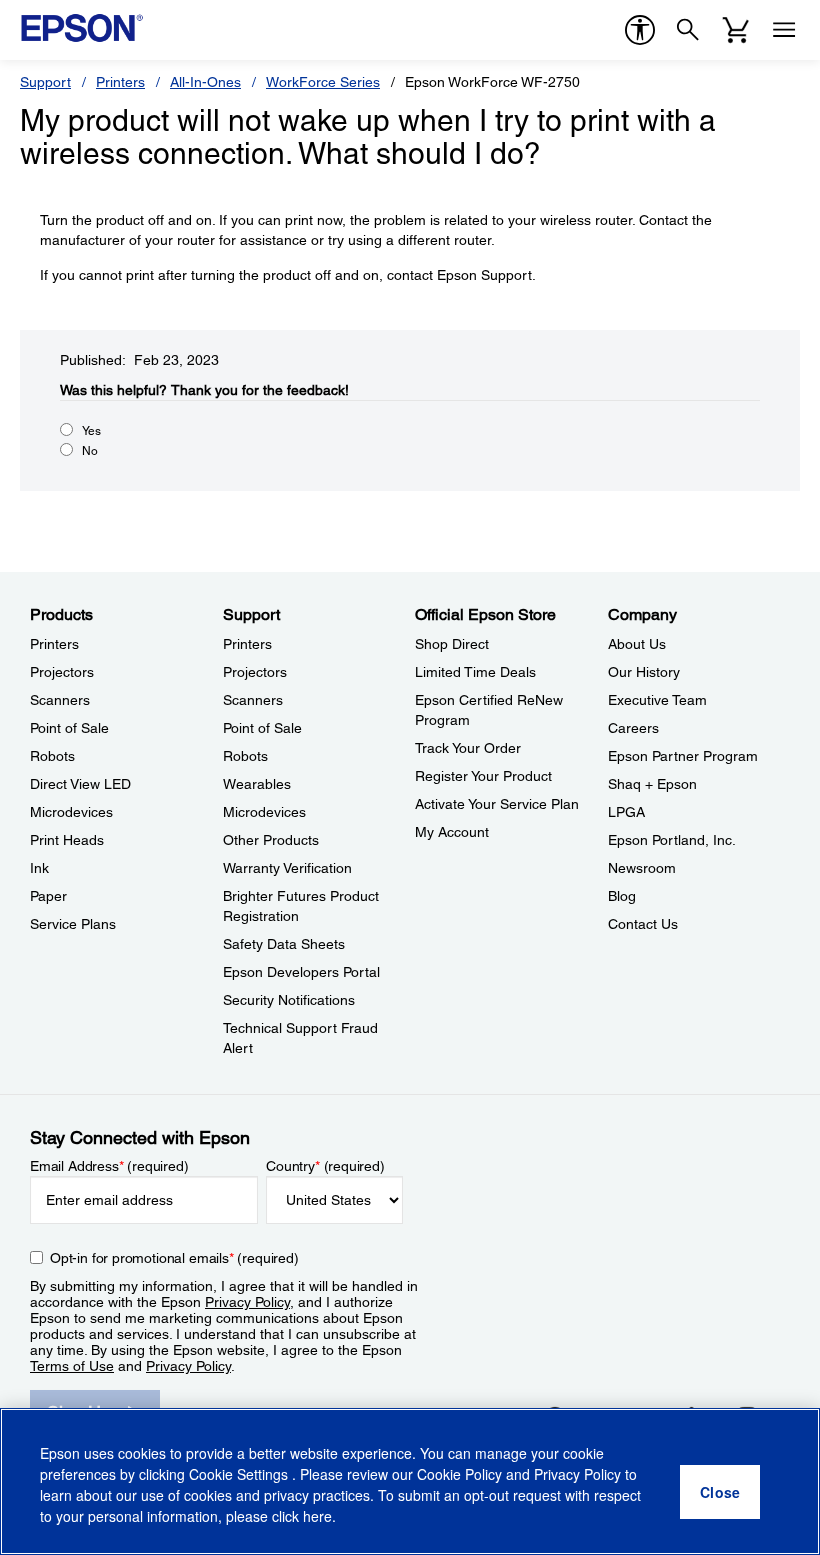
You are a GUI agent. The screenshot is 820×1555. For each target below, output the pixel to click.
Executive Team (657, 700)
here (317, 1516)
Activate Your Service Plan (497, 804)
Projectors (62, 672)
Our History (644, 672)
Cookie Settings (240, 1474)
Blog (622, 896)
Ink (39, 868)
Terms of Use (72, 1366)
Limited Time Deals (475, 672)
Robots (52, 756)
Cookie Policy (459, 1474)
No (90, 451)
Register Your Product (483, 776)
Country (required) (325, 1166)
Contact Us (643, 924)
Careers (633, 728)
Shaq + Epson (652, 784)
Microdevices (71, 812)
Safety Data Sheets (284, 944)
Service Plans (73, 924)
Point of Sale (69, 728)
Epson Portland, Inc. (672, 840)
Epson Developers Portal (301, 972)
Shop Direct (452, 644)
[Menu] (784, 30)
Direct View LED (80, 784)
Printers (120, 82)
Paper (48, 896)
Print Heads (67, 840)
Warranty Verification (287, 868)
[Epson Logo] (82, 28)
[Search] (688, 30)
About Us (637, 644)
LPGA (626, 812)
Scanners (60, 700)
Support (45, 82)
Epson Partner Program (683, 756)
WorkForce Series (323, 82)
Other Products (271, 840)
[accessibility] (640, 30)
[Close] (720, 1492)
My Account (452, 832)
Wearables (257, 784)
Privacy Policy (247, 1302)
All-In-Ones (205, 82)
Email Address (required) (109, 1166)
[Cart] (736, 30)
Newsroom (642, 868)
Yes (91, 431)
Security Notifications (289, 1000)
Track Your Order (468, 748)
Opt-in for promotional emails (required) (174, 1258)
